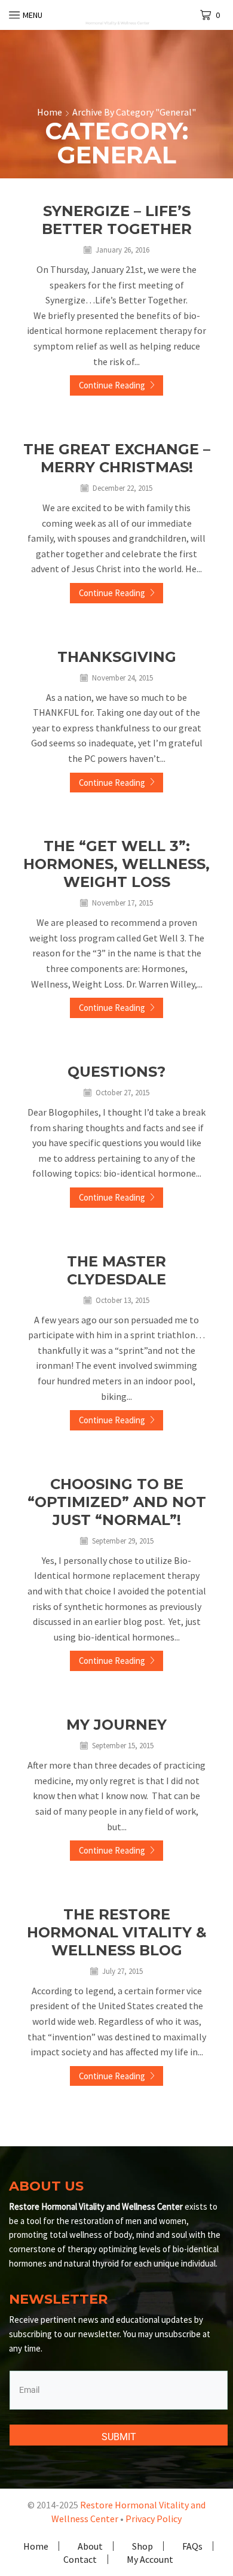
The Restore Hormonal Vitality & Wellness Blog (117, 1932)
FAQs (192, 2546)
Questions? (116, 1072)
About (90, 2546)
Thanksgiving (117, 657)
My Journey (116, 1725)
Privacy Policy (154, 2519)
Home (50, 112)
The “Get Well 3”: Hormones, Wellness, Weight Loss (116, 864)
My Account (150, 2559)
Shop (142, 2546)
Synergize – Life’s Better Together (117, 220)
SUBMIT (119, 2437)
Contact (80, 2559)
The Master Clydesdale (116, 1270)
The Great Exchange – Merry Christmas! (117, 458)
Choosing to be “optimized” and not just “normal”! (117, 1502)
